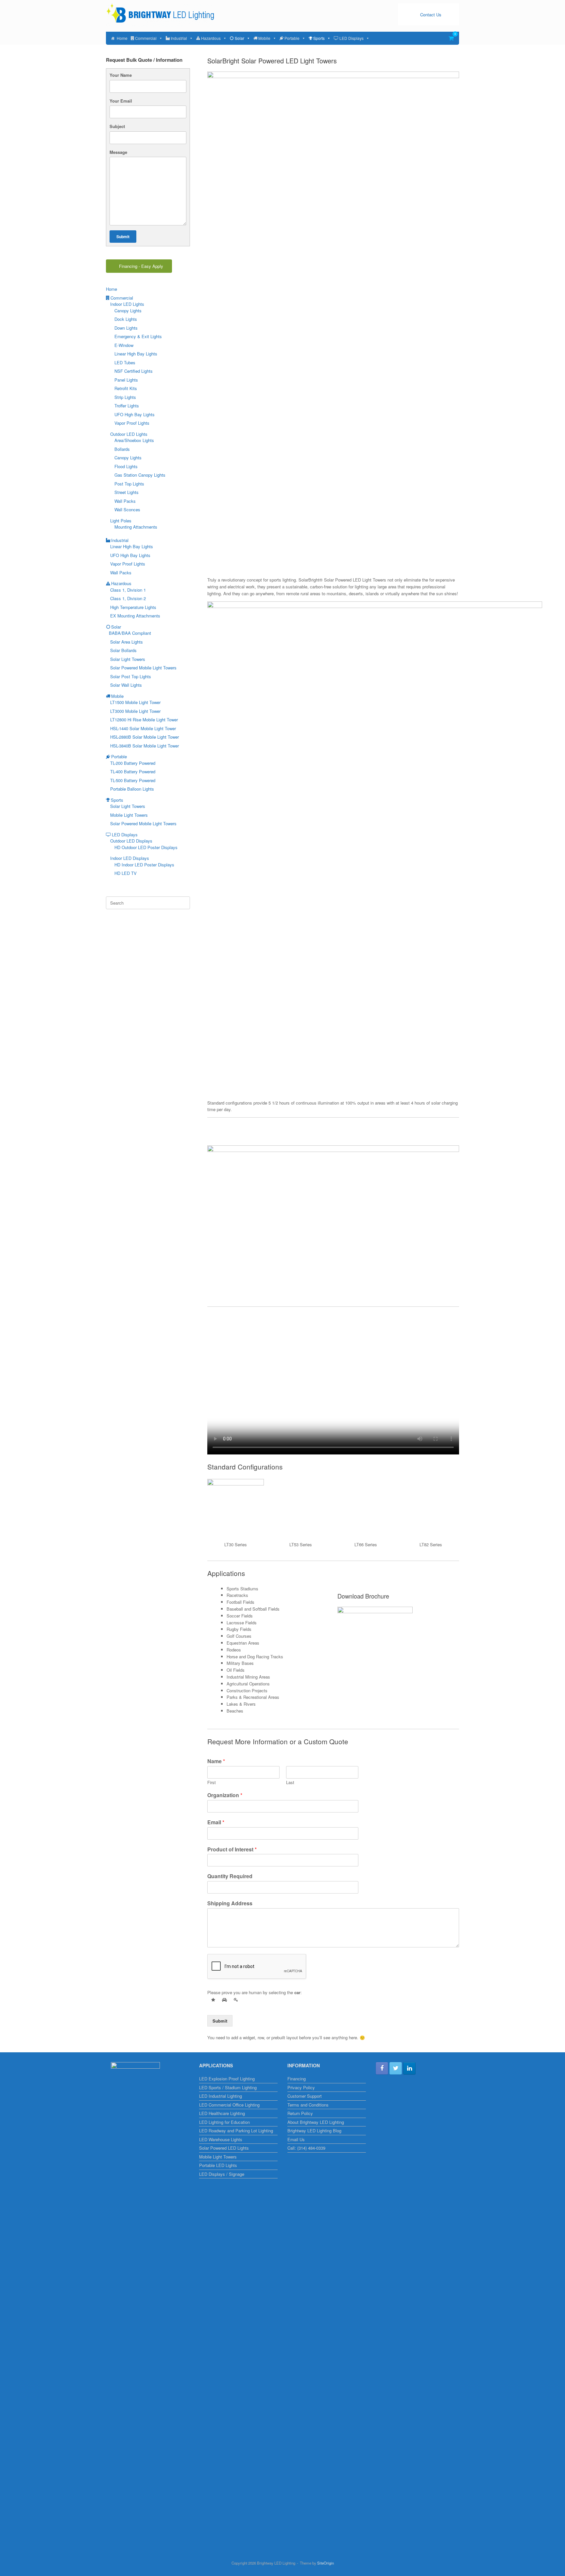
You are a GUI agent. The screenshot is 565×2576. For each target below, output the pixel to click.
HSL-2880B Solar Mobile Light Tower (145, 737)
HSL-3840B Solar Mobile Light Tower (145, 746)
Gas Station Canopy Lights (140, 475)
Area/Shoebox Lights (134, 440)
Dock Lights (126, 319)
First (212, 1783)
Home (122, 38)
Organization (225, 1795)
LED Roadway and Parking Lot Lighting (236, 2131)
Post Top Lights (129, 484)
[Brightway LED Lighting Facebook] (382, 2068)
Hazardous (211, 38)
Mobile (264, 38)
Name (216, 1761)
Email (216, 1822)
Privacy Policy (301, 2087)
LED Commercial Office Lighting (229, 2105)
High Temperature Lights (133, 607)
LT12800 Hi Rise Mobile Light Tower (144, 720)
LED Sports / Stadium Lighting (228, 2087)
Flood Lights (126, 466)
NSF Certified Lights (134, 371)
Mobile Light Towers (129, 815)
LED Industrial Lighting (221, 2096)
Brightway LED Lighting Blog (314, 2131)
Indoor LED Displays (130, 858)
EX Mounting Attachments (135, 616)
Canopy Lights (128, 311)
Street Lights (127, 492)
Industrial (179, 38)
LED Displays (351, 38)
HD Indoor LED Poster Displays (144, 865)
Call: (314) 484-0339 (306, 2148)
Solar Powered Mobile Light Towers (143, 668)
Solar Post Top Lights (131, 676)
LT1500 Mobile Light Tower (135, 702)
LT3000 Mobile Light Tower (135, 711)
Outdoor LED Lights (129, 434)
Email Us (296, 2139)
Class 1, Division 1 (128, 590)
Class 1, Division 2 (128, 598)
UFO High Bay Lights (135, 414)
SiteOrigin (325, 2563)
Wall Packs (125, 501)
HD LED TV (126, 873)
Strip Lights (125, 397)
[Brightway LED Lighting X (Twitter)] (396, 2068)
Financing (297, 2079)
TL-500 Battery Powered (133, 780)
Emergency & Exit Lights (138, 336)
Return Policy (300, 2113)
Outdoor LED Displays (131, 841)
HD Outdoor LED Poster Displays (146, 847)
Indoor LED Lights (127, 304)
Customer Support (305, 2096)
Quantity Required (230, 1876)
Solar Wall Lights (126, 685)
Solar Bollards (123, 650)
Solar (240, 38)
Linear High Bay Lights (136, 354)
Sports (319, 38)
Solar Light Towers (128, 659)
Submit (220, 2021)
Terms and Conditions (308, 2105)
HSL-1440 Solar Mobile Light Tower (143, 728)
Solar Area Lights (127, 642)
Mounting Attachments (136, 527)
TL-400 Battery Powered (133, 771)
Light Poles (121, 521)
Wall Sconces (127, 509)
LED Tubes (125, 362)
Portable (292, 38)
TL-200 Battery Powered (133, 763)
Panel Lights (126, 380)
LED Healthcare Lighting (222, 2113)
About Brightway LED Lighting (316, 2122)
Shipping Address (230, 1903)
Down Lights (126, 328)
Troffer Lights (127, 406)
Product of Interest (232, 1850)
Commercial (146, 38)
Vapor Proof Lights (132, 423)
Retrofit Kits (126, 388)
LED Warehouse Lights (221, 2139)
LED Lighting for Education (224, 2122)
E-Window (124, 345)
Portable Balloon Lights (132, 789)
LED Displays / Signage (222, 2174)
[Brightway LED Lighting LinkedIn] (409, 2068)
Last (290, 1783)
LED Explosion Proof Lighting (227, 2079)
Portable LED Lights (218, 2165)
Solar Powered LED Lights (224, 2148)
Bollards (122, 449)
